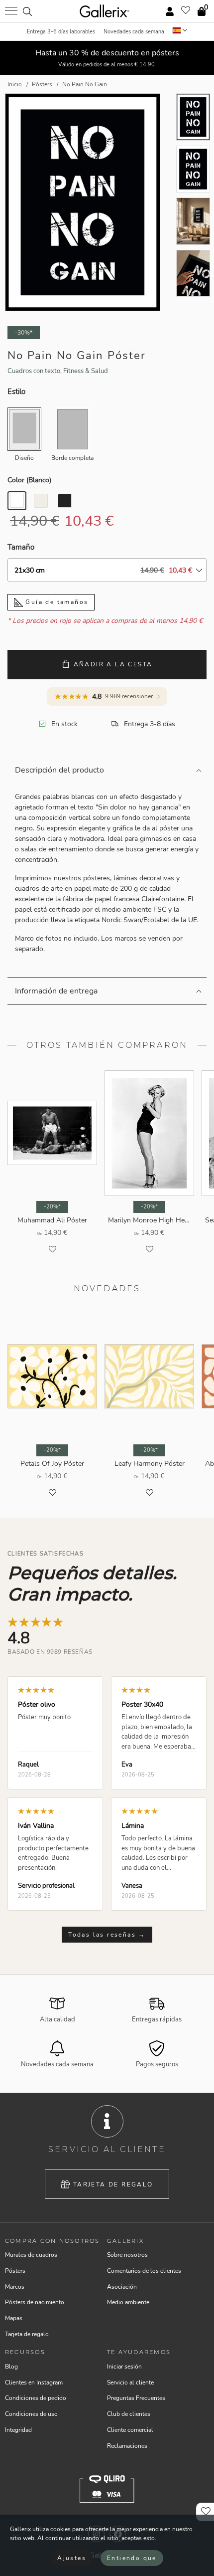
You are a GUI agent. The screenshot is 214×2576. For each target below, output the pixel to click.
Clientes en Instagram (34, 2382)
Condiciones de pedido (36, 2398)
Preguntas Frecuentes (136, 2398)
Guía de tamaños (55, 602)
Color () (29, 480)
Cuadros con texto (34, 371)
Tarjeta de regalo (113, 2184)
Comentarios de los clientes (144, 2271)
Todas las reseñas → (107, 1935)
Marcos (15, 2287)
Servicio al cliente (130, 2382)
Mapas (14, 2318)
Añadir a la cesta (113, 664)
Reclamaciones (127, 2446)
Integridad (18, 2430)
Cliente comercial (130, 2430)
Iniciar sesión (124, 2367)
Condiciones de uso (31, 2414)
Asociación (122, 2287)
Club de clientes (129, 2414)
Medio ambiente (128, 2302)
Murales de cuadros (31, 2255)
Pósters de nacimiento (35, 2302)
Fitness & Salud (86, 371)
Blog (11, 2367)
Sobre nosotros (127, 2255)
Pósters (15, 2271)
